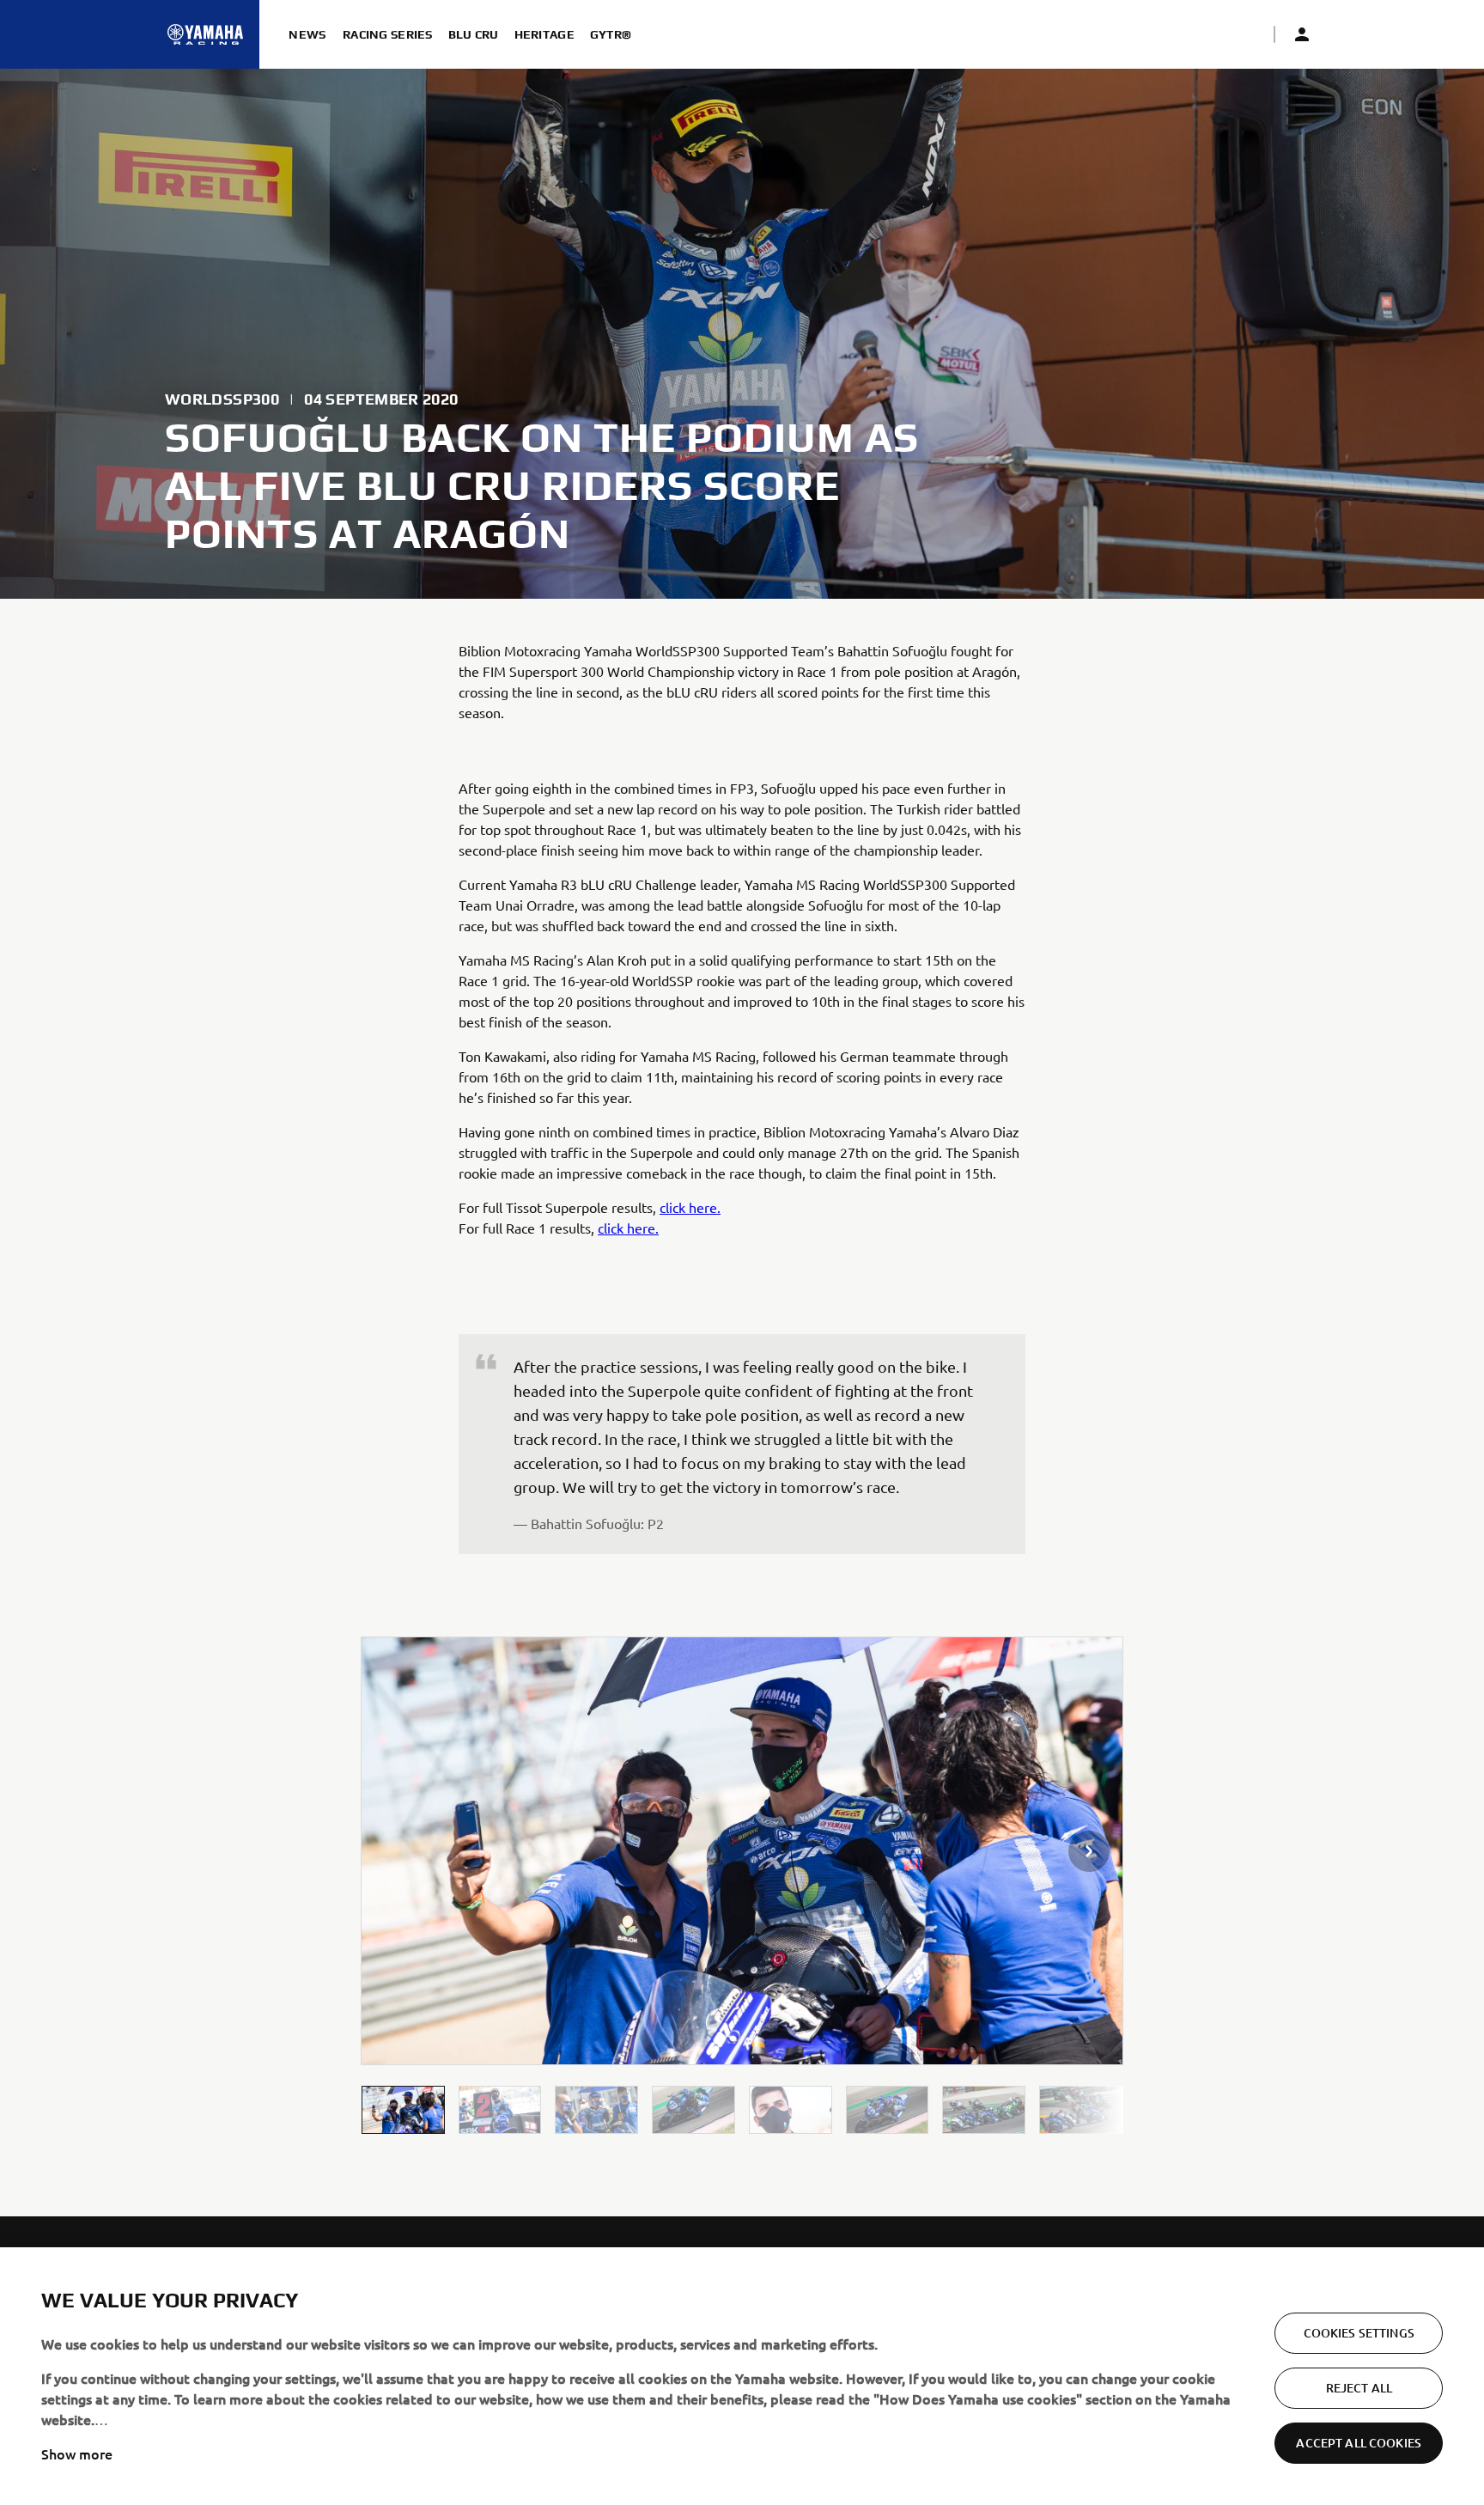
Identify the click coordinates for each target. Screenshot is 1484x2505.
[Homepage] (205, 34)
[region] (742, 2376)
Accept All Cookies (1359, 2443)
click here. (690, 1207)
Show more (77, 2453)
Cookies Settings (1359, 2333)
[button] (403, 2109)
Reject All (1359, 2388)
